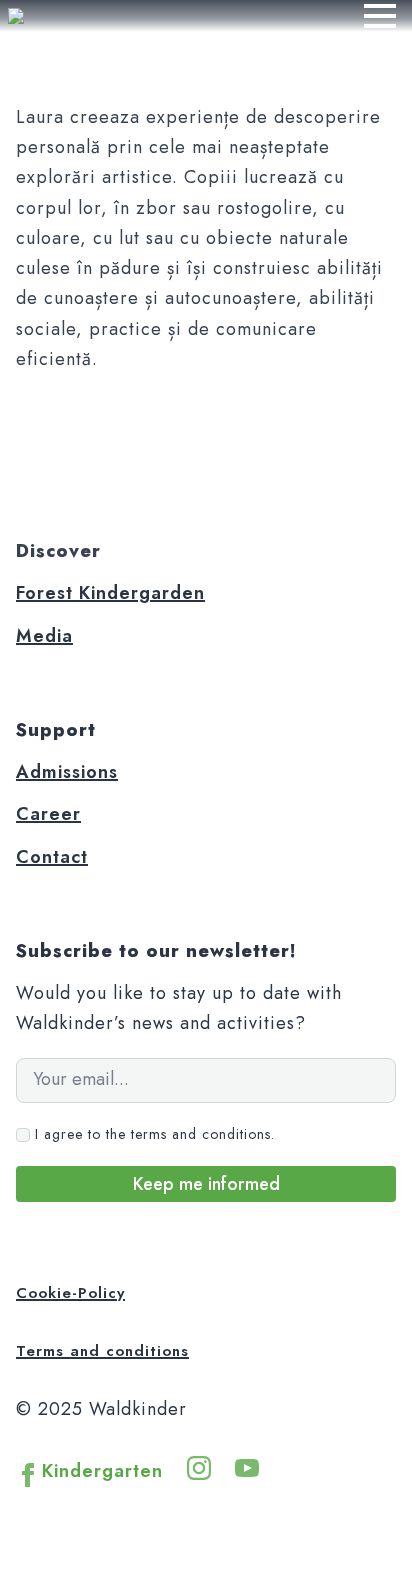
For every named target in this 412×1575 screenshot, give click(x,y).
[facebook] (28, 1475)
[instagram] (199, 1468)
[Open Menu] (380, 16)
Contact (52, 857)
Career (48, 814)
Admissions (67, 772)
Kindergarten (102, 1471)
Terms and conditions (102, 1351)
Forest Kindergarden (110, 593)
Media (44, 636)
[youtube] (247, 1468)
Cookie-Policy (70, 1293)
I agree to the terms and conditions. (155, 1134)
